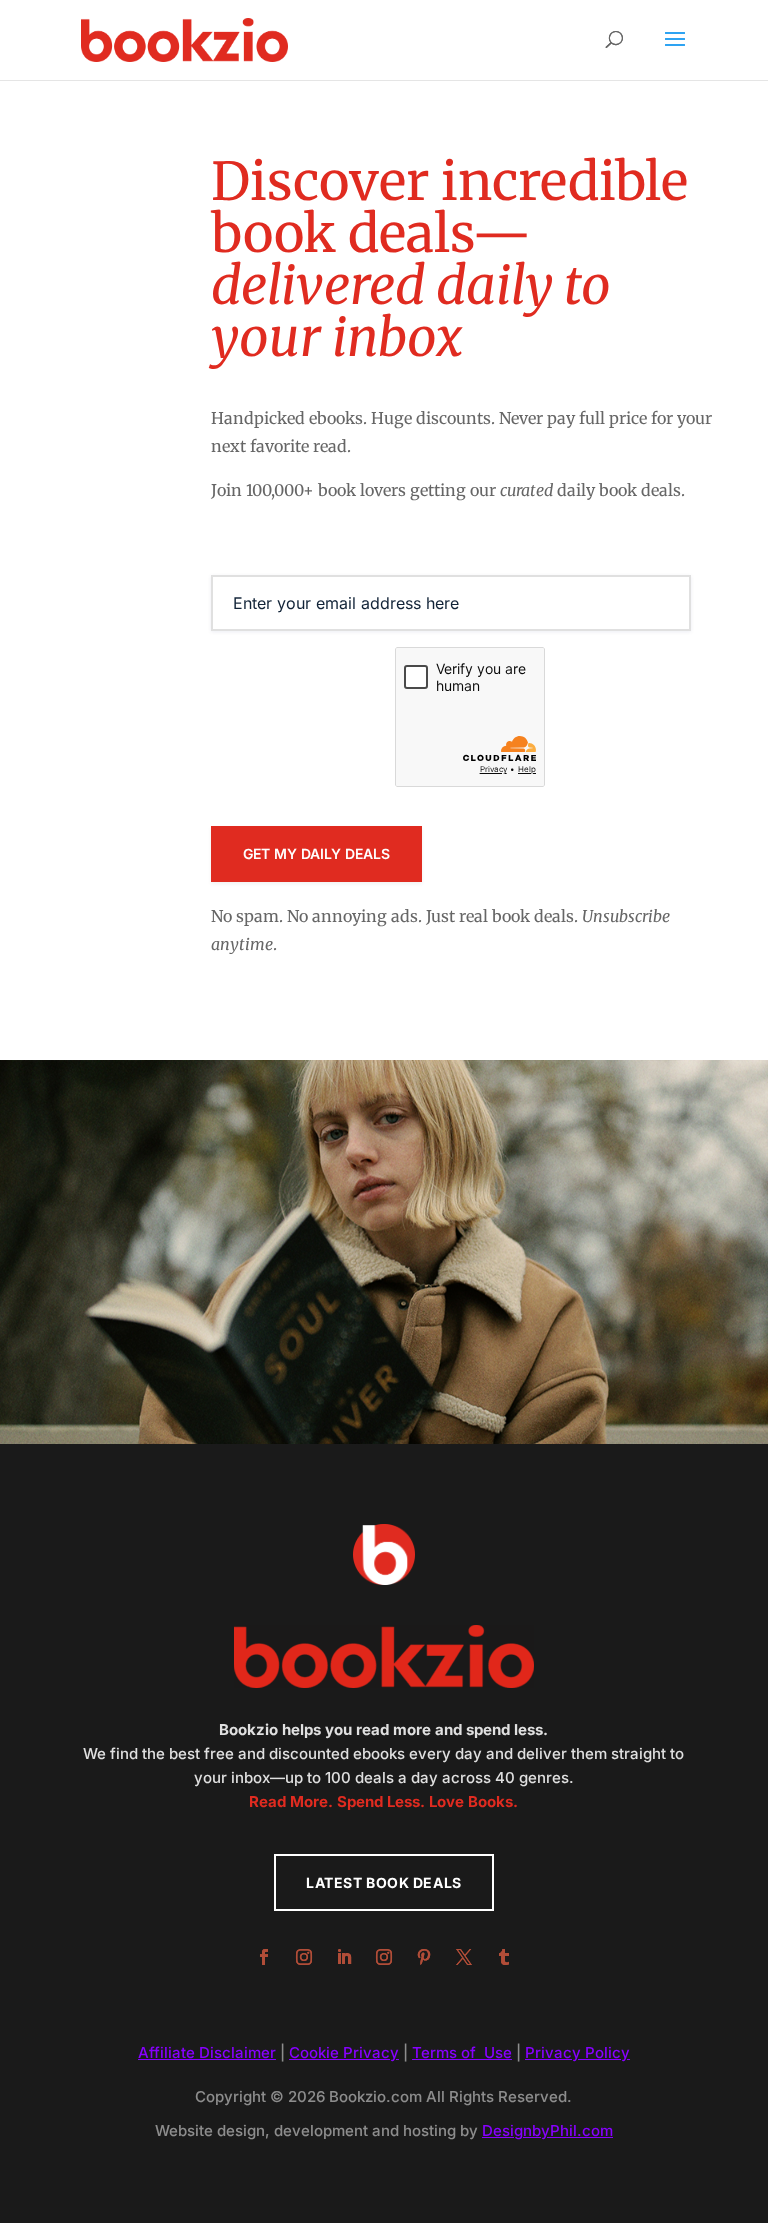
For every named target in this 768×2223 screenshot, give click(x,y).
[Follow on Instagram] (304, 1957)
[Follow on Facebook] (264, 1957)
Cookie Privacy (344, 2052)
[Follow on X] (464, 1957)
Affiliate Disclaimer (207, 2052)
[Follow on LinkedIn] (344, 1957)
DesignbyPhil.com (547, 2130)
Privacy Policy (577, 2052)
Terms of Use (462, 2052)
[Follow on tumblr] (504, 1957)
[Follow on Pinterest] (424, 1957)
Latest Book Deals (384, 1882)
